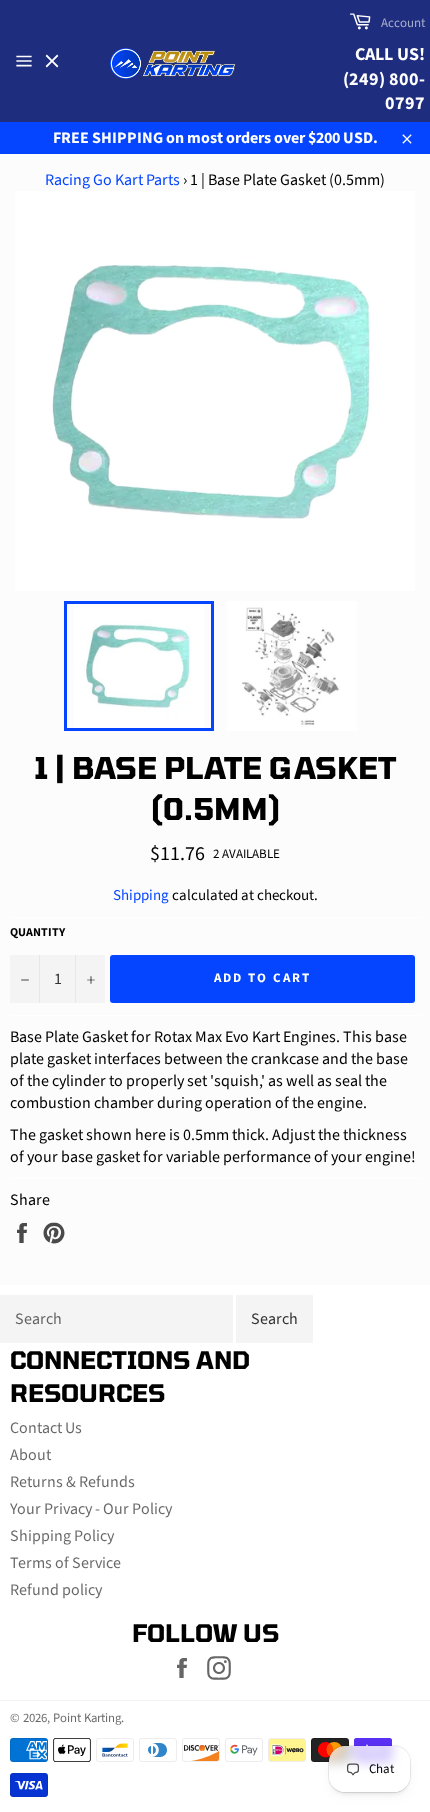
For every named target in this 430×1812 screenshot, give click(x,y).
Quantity (37, 933)
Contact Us (46, 1428)
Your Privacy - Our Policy (91, 1509)
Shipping (141, 895)
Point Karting (87, 1718)
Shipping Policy (62, 1536)
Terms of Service (65, 1563)
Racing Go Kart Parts (112, 180)
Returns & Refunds (72, 1482)
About (30, 1455)
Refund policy (56, 1590)
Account (403, 23)
